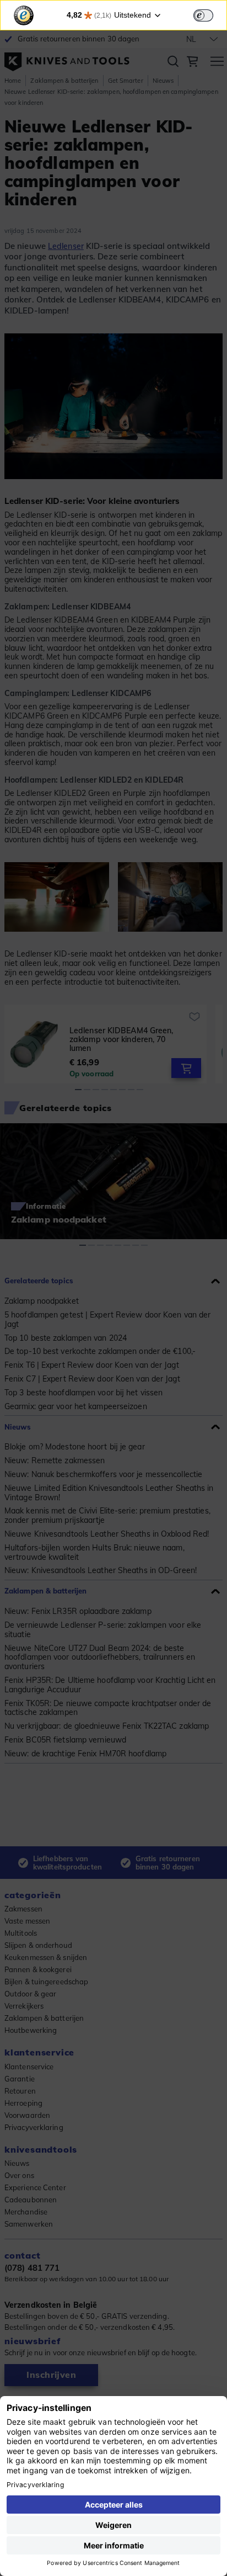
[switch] (203, 15)
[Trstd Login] (210, 14)
